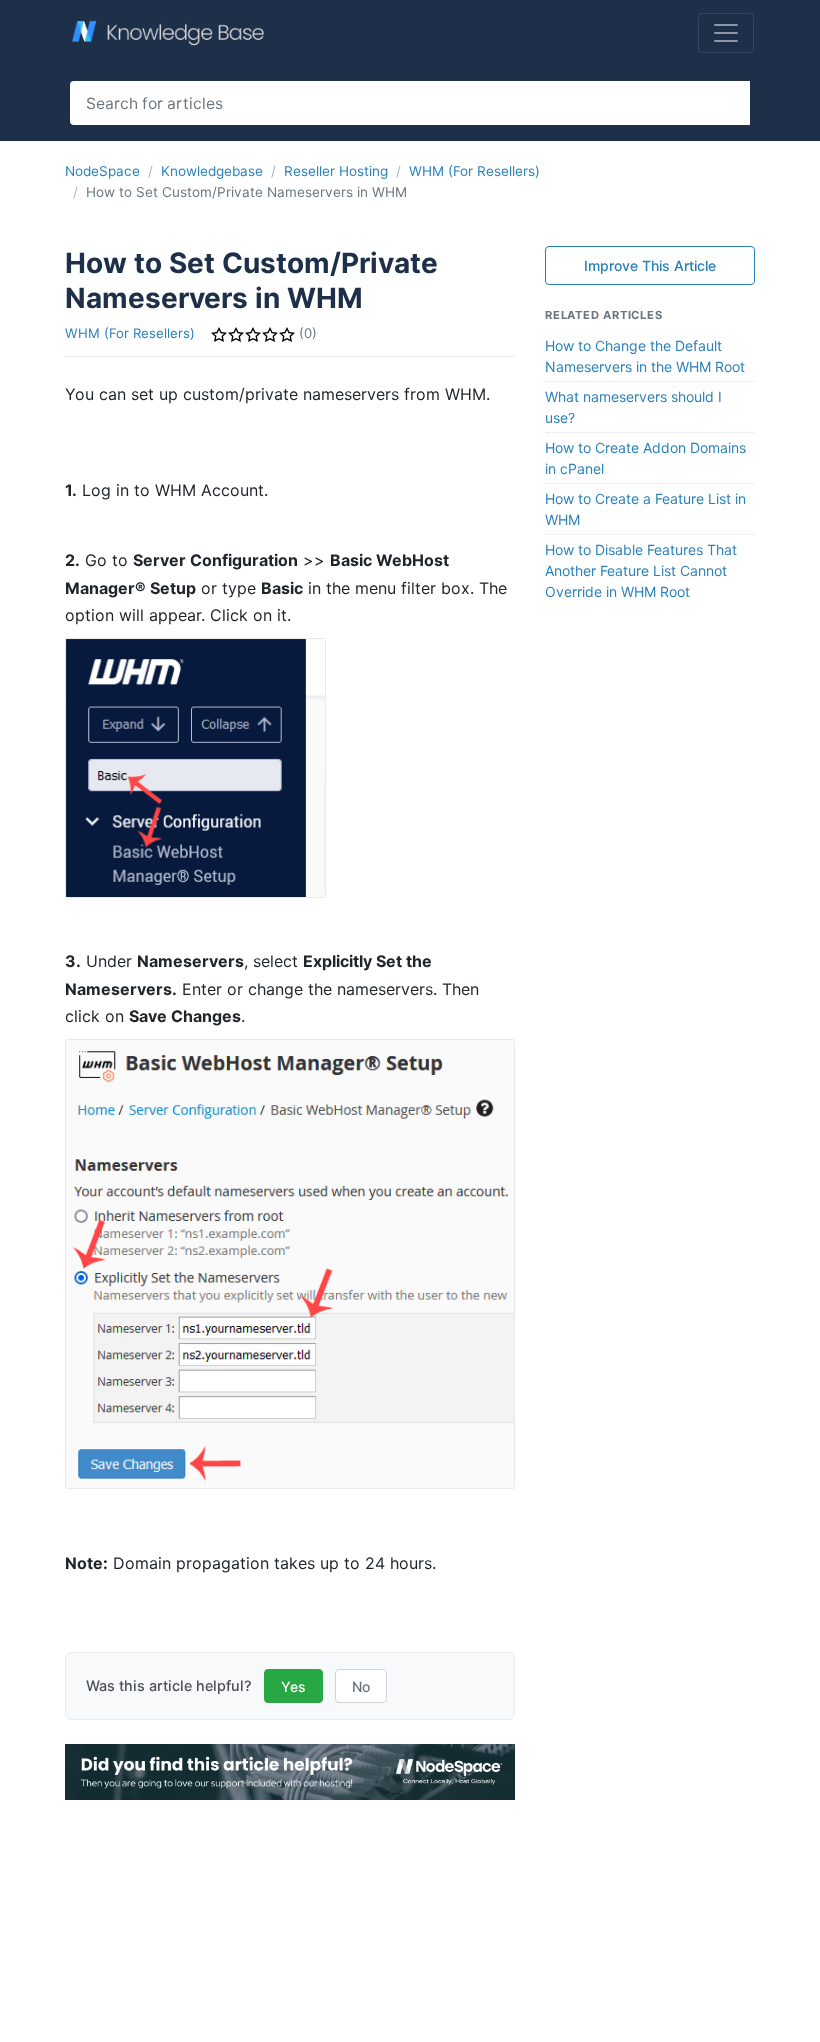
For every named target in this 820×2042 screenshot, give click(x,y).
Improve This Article (650, 265)
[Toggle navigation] (726, 33)
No (361, 1686)
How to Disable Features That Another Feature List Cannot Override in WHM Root (641, 570)
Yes (293, 1686)
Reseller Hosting (336, 171)
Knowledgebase (212, 171)
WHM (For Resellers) (474, 171)
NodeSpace (102, 171)
